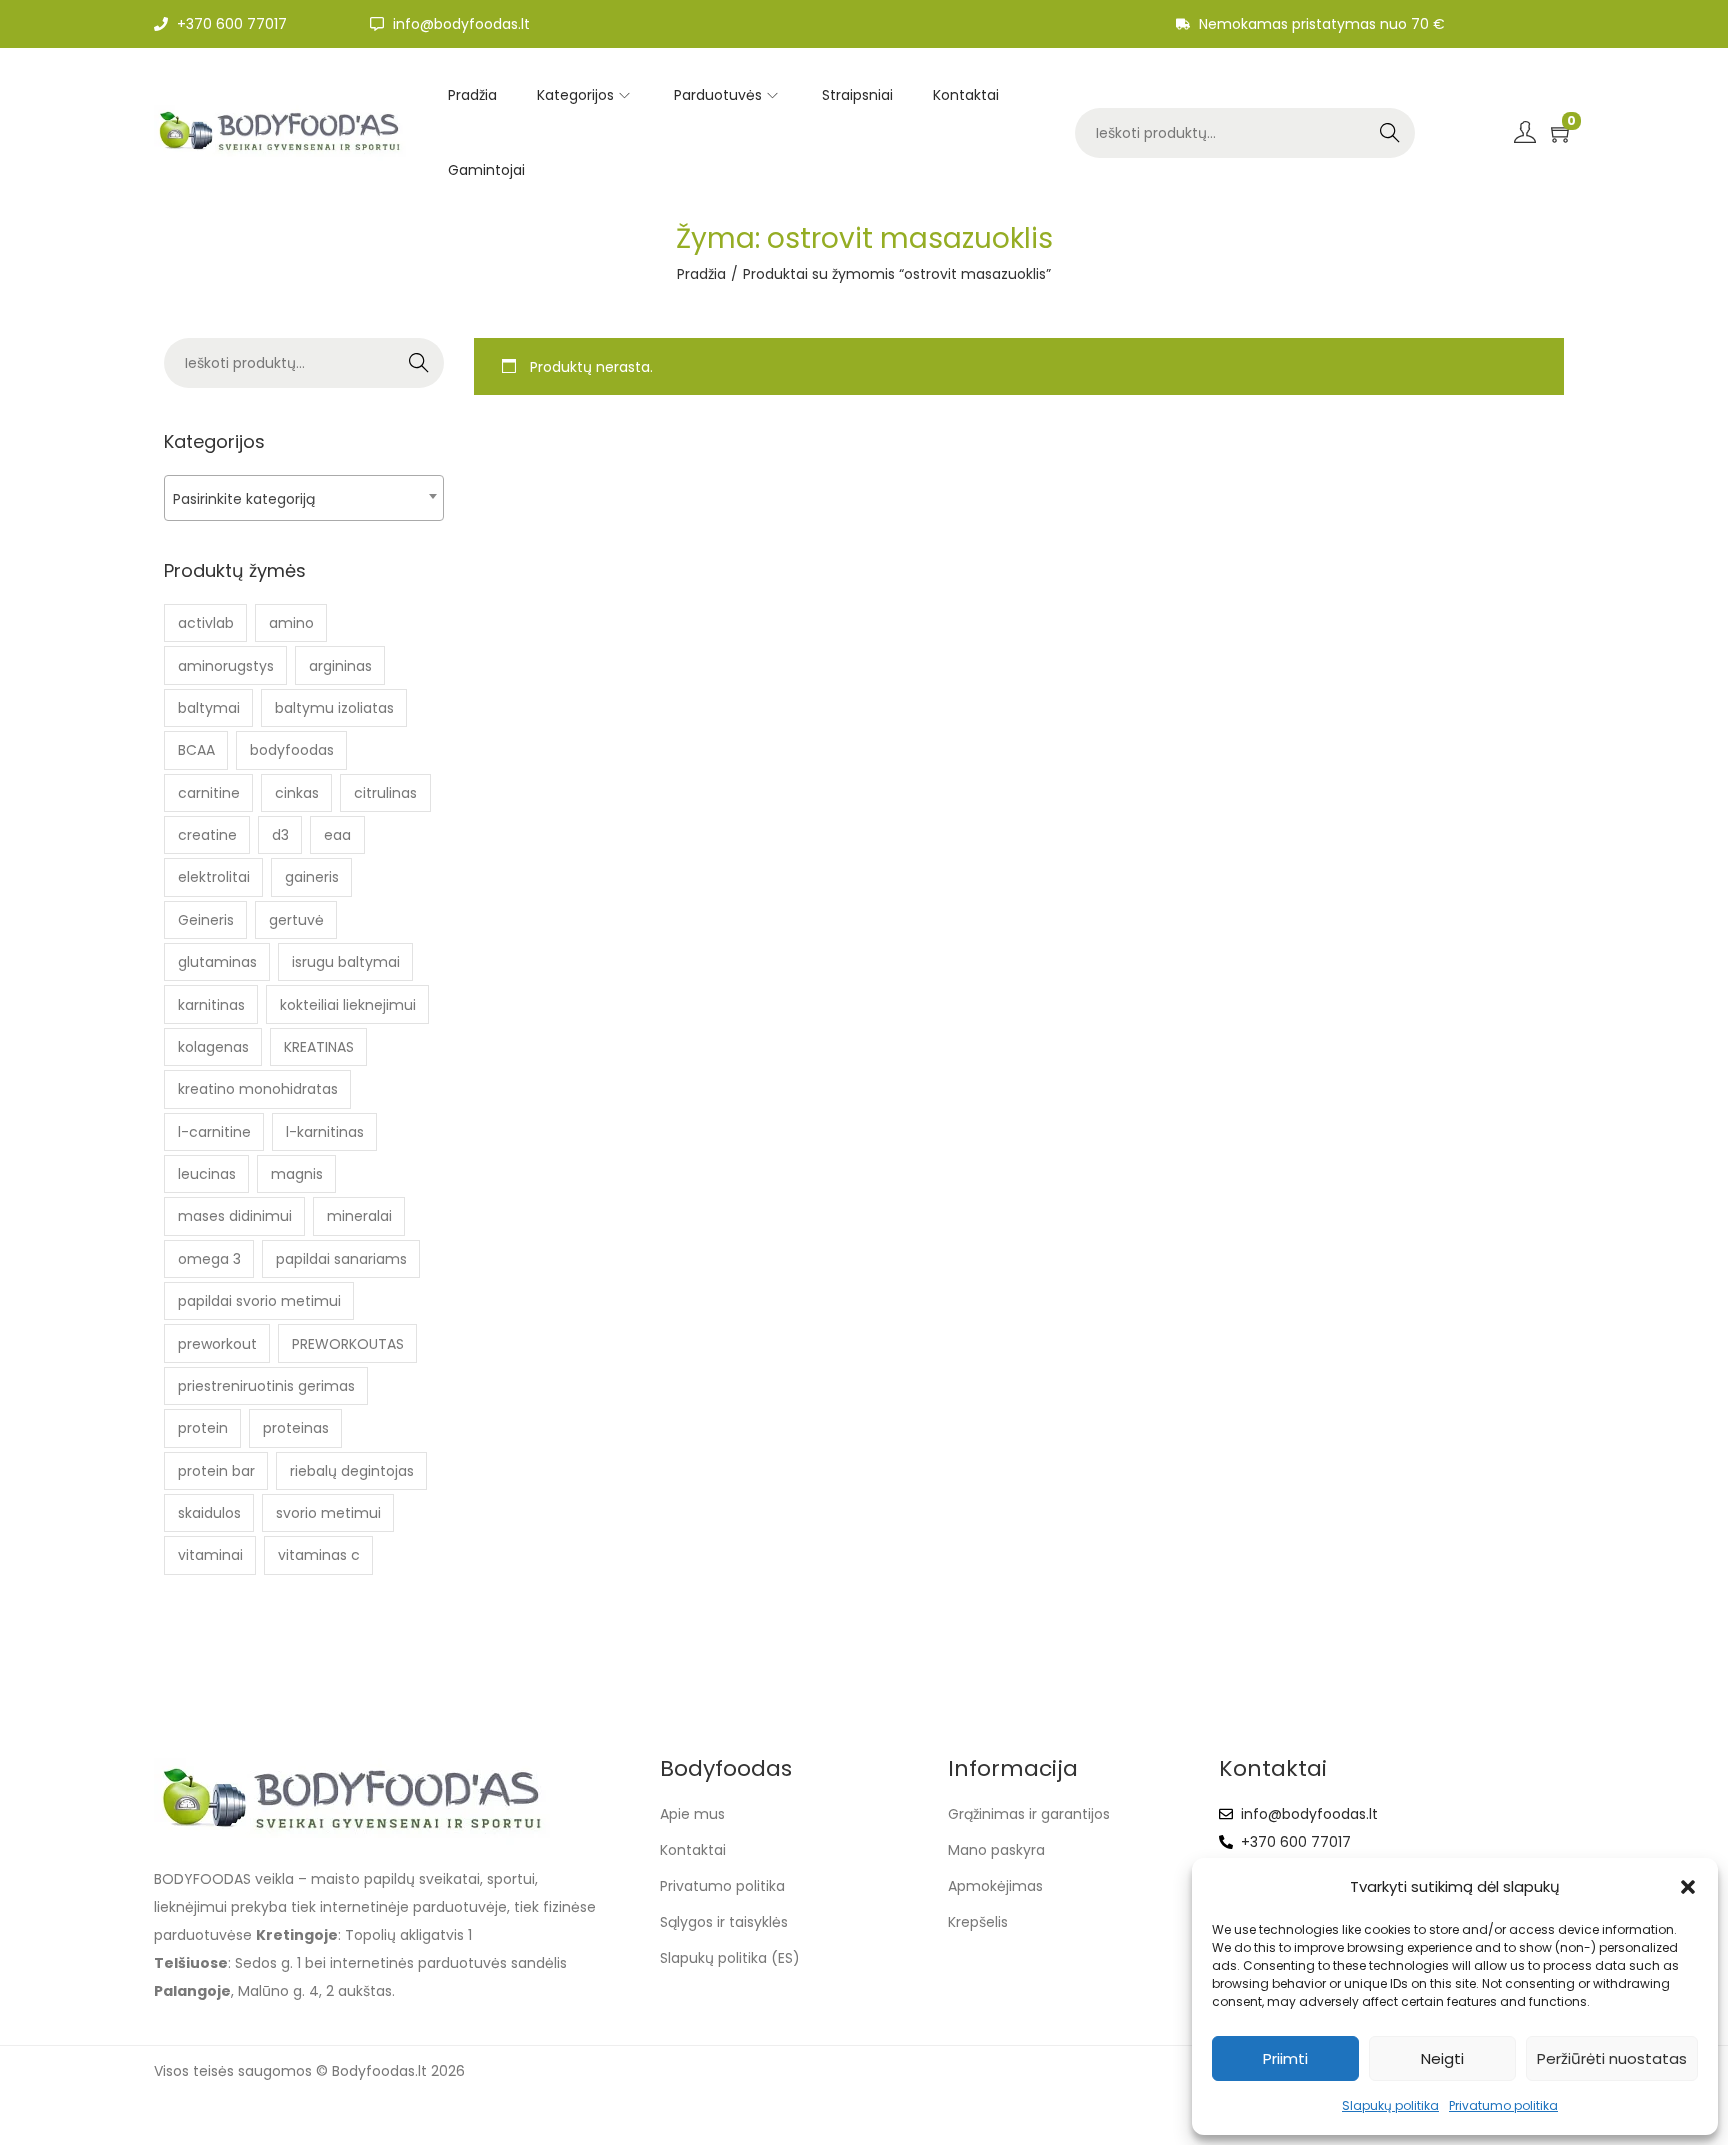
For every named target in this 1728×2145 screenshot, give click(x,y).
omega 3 (209, 1259)
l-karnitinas (325, 1132)
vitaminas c (319, 1555)
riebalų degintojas (352, 1471)
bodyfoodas (292, 750)
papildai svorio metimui (259, 1301)
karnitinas (211, 1005)
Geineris (206, 920)
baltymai (209, 708)
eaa (337, 835)
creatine (207, 835)
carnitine (209, 793)
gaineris (312, 877)
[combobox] (304, 498)
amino (291, 623)
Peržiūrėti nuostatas (1612, 2058)
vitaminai (210, 1555)
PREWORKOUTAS (348, 1344)
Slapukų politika (1390, 2105)
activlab (206, 623)
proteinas (296, 1428)
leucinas (207, 1174)
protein (203, 1428)
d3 (280, 835)
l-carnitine (214, 1132)
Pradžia (701, 274)
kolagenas (213, 1047)
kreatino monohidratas (258, 1089)
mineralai (359, 1216)
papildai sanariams (341, 1259)
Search (1389, 133)
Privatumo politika (1503, 2105)
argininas (340, 666)
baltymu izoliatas (334, 708)
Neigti (1442, 2058)
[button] (1688, 1887)
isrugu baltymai (346, 962)
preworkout (217, 1344)
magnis (297, 1174)
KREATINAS (319, 1047)
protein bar (216, 1471)
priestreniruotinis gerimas (266, 1386)
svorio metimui (328, 1513)
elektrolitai (214, 877)
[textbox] (304, 498)
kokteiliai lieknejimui (348, 1005)
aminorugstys (226, 666)
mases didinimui (235, 1216)
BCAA (196, 750)
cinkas (297, 793)
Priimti (1285, 2058)
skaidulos (209, 1513)
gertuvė (296, 920)
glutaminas (217, 962)
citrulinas (385, 793)
